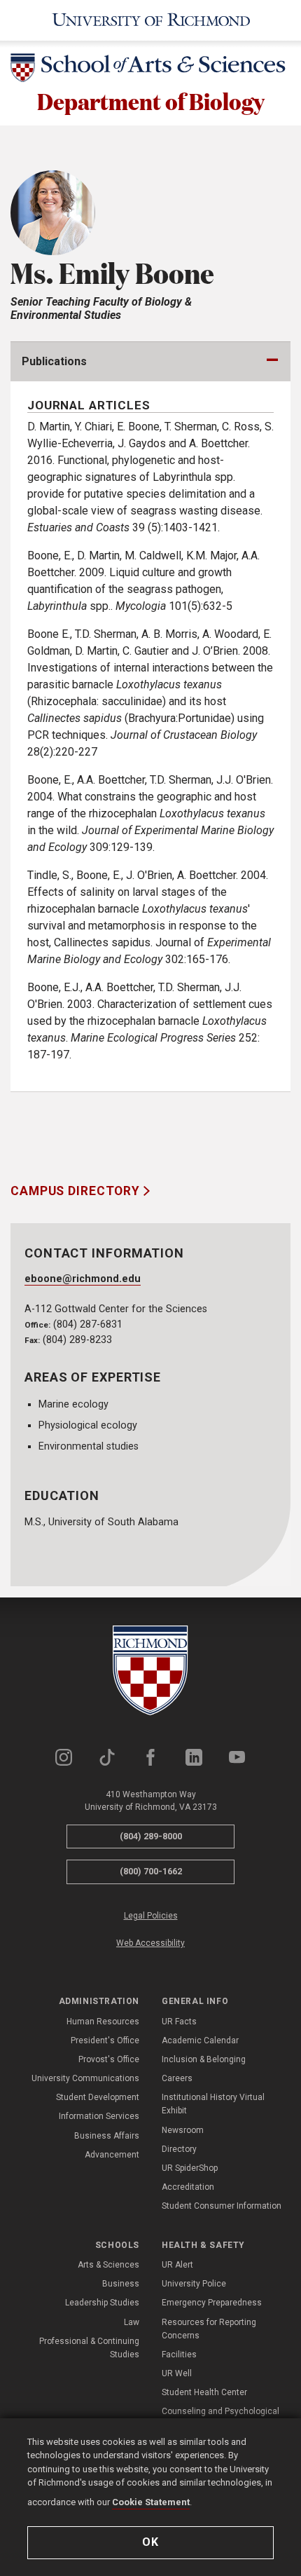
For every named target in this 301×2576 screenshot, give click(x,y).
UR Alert (177, 2265)
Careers (177, 2078)
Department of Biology (151, 101)
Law (132, 2322)
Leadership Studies (102, 2303)
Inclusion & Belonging (204, 2059)
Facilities (179, 2354)
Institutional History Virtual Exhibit (213, 2104)
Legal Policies (151, 1916)
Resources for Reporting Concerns (209, 2329)
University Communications (85, 2078)
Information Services (99, 2116)
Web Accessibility (150, 1943)
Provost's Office (109, 2059)
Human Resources (103, 2022)
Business (121, 2284)
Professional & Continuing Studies (89, 2348)
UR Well (177, 2373)
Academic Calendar (200, 2040)
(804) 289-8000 (151, 1836)
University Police (194, 2284)
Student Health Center (204, 2392)
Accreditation (188, 2187)
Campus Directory (77, 1191)
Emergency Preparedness (212, 2303)
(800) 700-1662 (151, 1871)
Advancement (112, 2155)
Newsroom (183, 2130)
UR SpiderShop (190, 2168)
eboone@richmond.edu (83, 1279)
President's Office (105, 2040)
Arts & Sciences (108, 2265)
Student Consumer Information (222, 2206)
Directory (179, 2149)
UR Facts (179, 2022)
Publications (54, 361)
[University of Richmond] (150, 20)
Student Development (98, 2097)
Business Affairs (107, 2136)
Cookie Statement (151, 2502)
